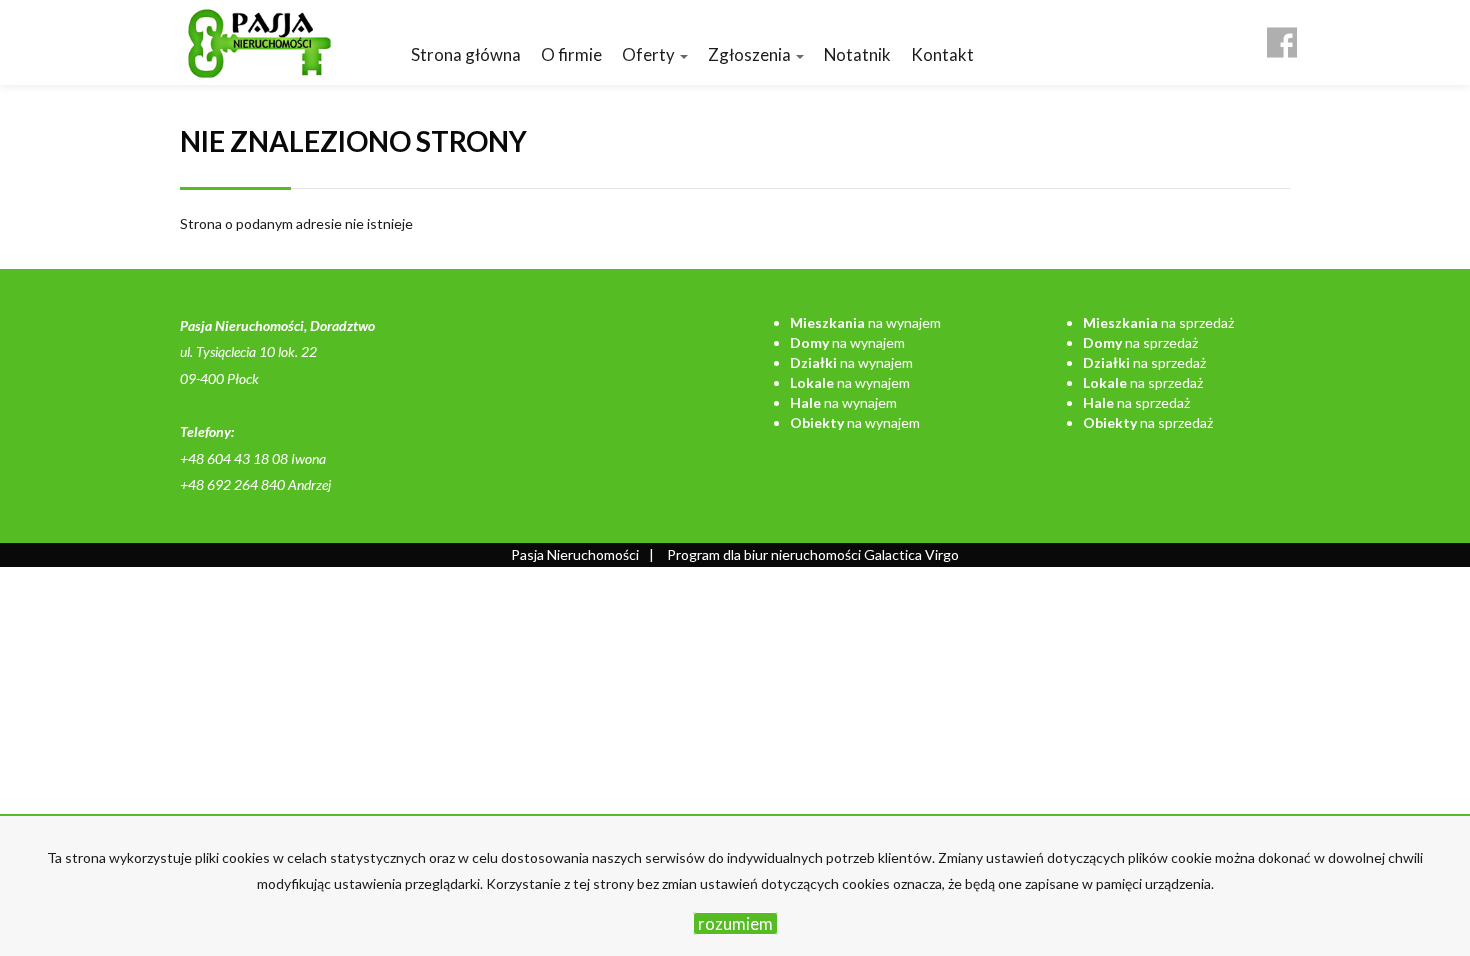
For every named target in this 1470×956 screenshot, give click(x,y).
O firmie (571, 54)
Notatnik (857, 54)
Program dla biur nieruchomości (765, 554)
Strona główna (466, 54)
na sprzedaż (1158, 322)
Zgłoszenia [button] (751, 54)
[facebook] (1282, 35)
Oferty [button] (650, 54)
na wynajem (865, 322)
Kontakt (942, 54)
